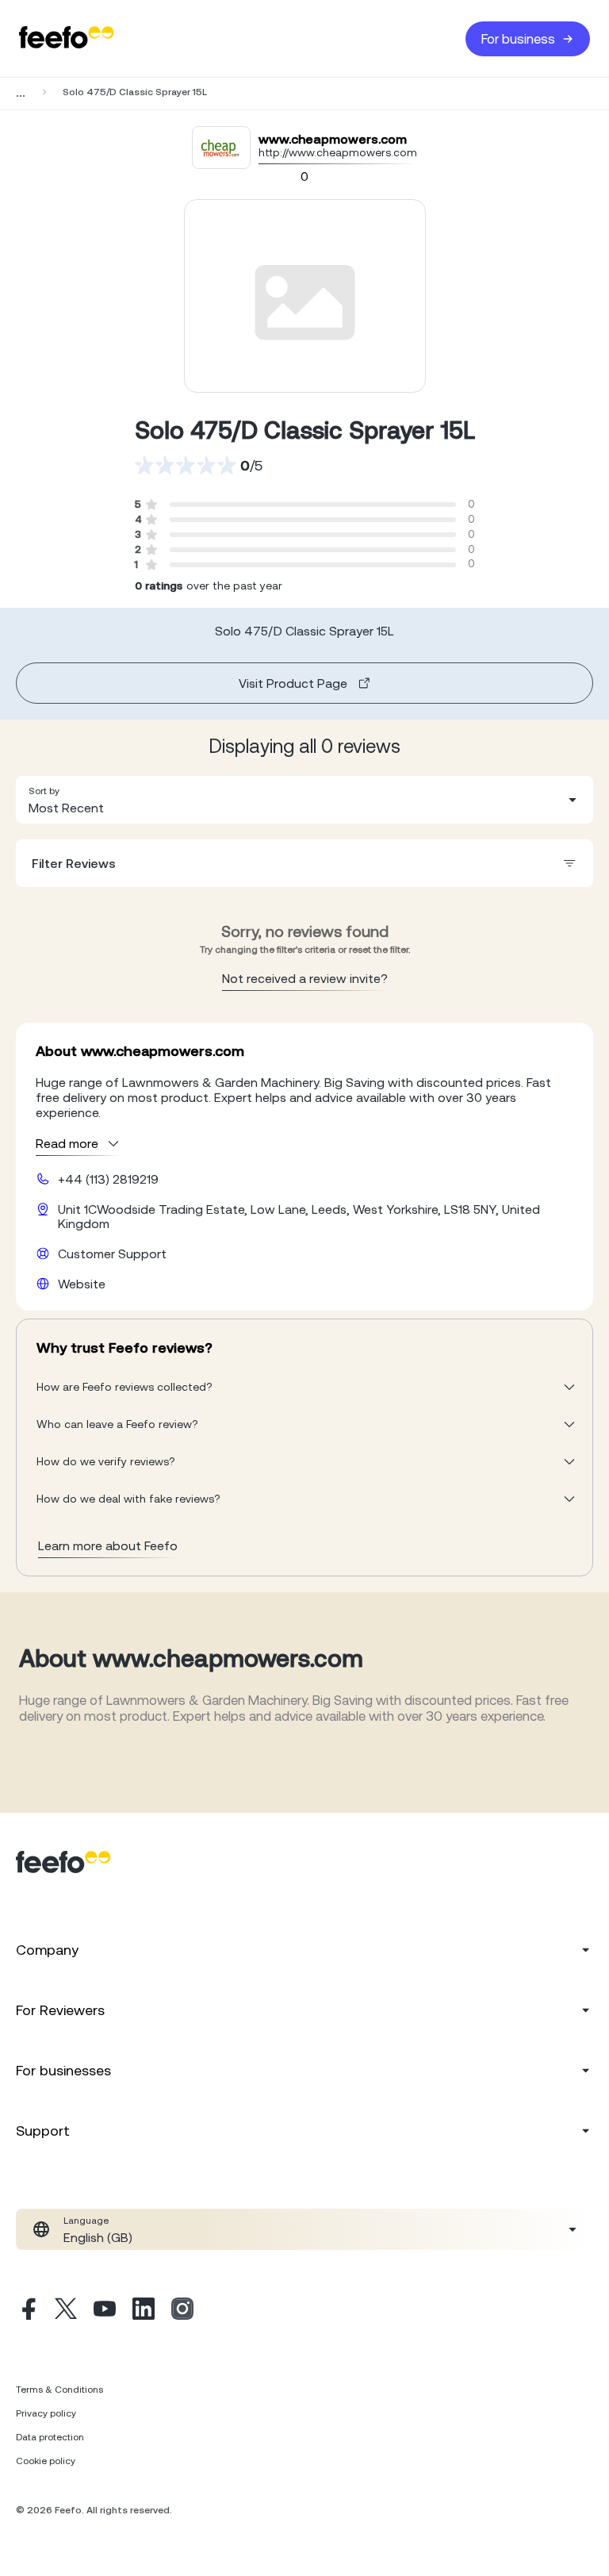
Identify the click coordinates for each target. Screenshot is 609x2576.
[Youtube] (105, 2311)
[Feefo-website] (67, 38)
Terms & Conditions (59, 2390)
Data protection (50, 2437)
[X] (66, 2311)
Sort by (44, 791)
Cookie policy (46, 2461)
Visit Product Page (293, 683)
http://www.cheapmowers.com (338, 152)
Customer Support (112, 1253)
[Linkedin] (144, 2311)
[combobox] (304, 800)
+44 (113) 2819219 (108, 1179)
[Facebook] (27, 2311)
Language (86, 2221)
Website (82, 1284)
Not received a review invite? (305, 978)
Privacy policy (46, 2413)
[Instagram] (182, 2311)
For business (518, 39)
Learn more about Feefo (108, 1545)
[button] (304, 800)
